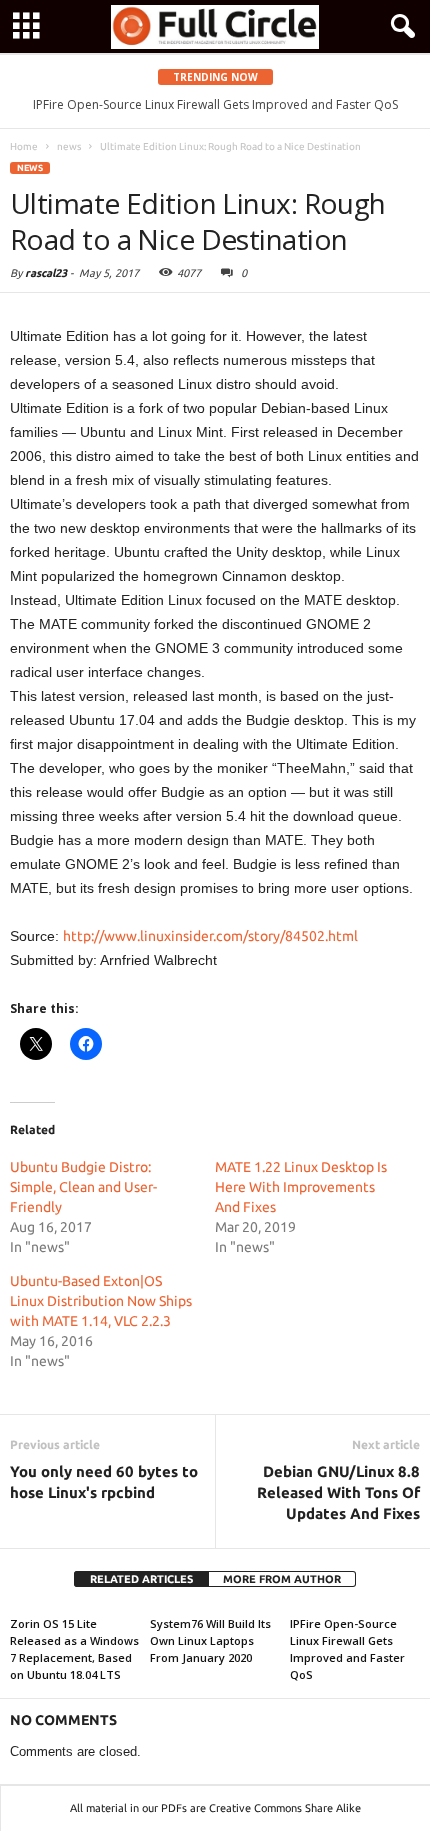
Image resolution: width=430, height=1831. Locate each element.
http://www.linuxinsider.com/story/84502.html (210, 936)
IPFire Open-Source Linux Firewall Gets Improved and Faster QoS (215, 104)
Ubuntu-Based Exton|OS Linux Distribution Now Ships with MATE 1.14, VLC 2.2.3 (101, 1301)
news (30, 168)
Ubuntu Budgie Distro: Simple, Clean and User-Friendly (83, 1187)
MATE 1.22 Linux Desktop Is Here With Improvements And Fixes (301, 1187)
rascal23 (46, 273)
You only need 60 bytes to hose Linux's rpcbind (104, 1482)
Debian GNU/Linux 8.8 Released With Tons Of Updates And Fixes (338, 1492)
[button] (399, 27)
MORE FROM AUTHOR (282, 1579)
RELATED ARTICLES (141, 1579)
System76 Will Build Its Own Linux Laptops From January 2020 (210, 1640)
